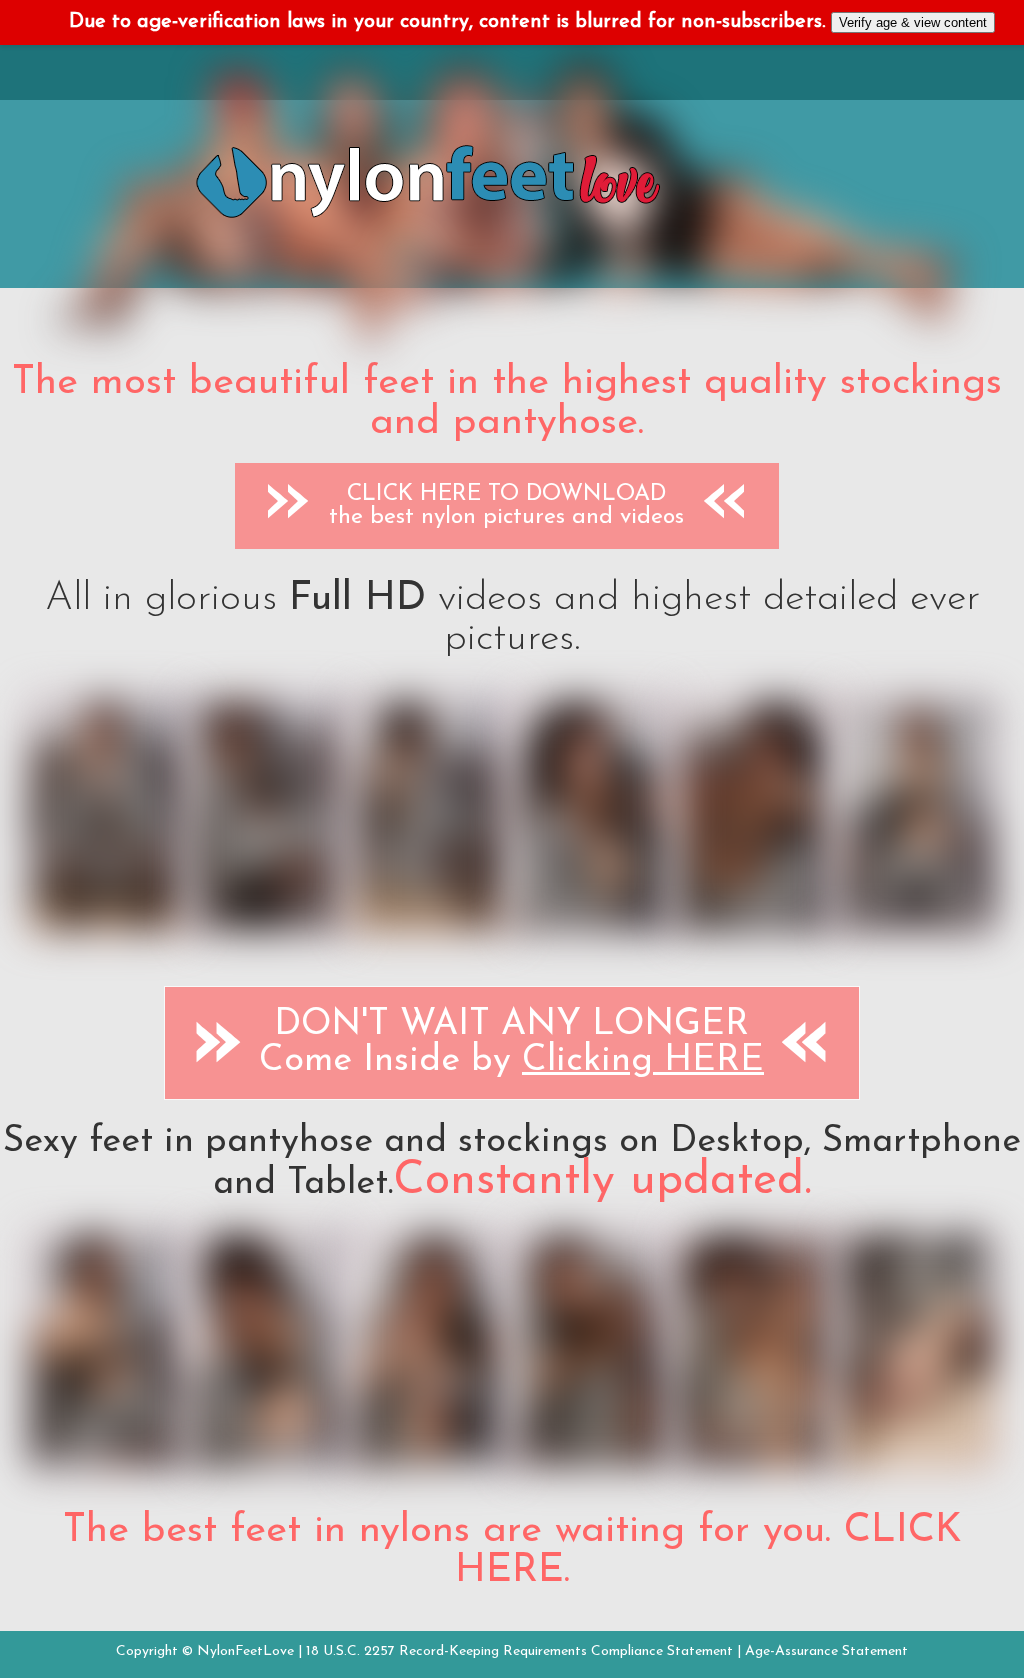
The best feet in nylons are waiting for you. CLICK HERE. (512, 1551)
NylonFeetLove (245, 1651)
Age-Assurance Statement (826, 1651)
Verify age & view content (913, 22)
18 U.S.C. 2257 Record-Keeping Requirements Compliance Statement (519, 1651)
